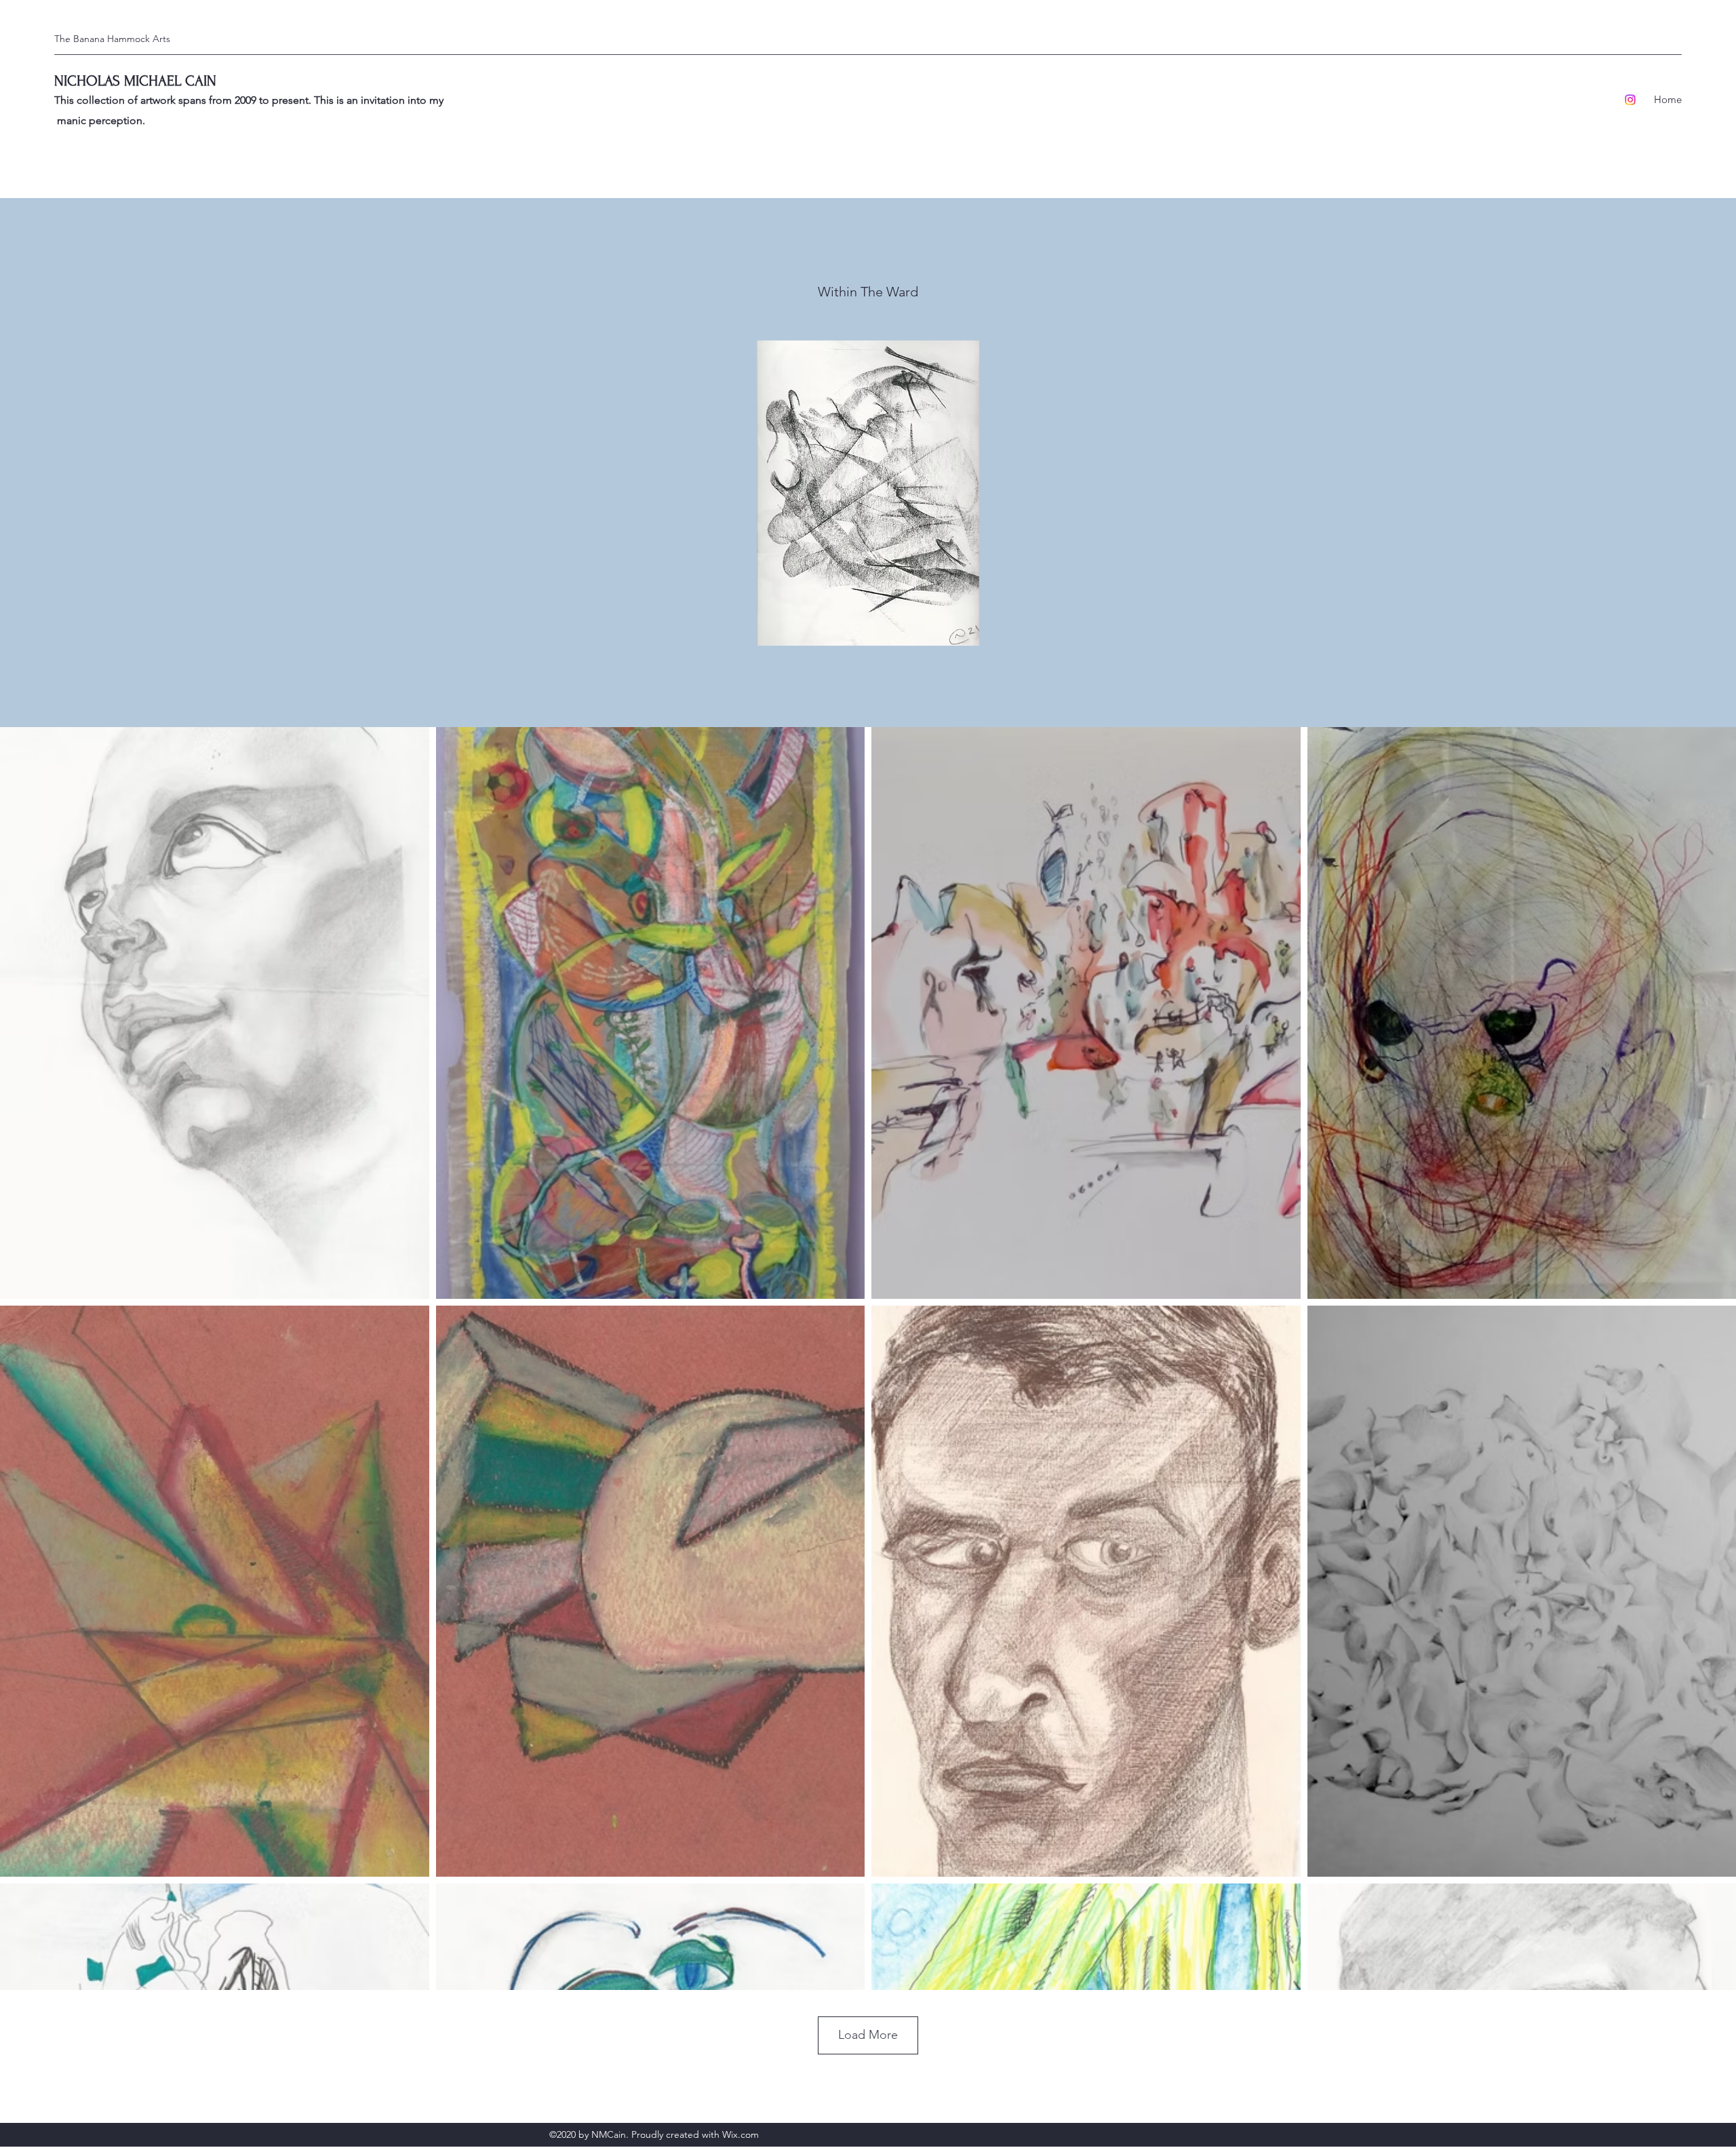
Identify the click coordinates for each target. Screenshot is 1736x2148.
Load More (868, 2035)
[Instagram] (1630, 100)
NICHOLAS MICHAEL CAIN (135, 81)
